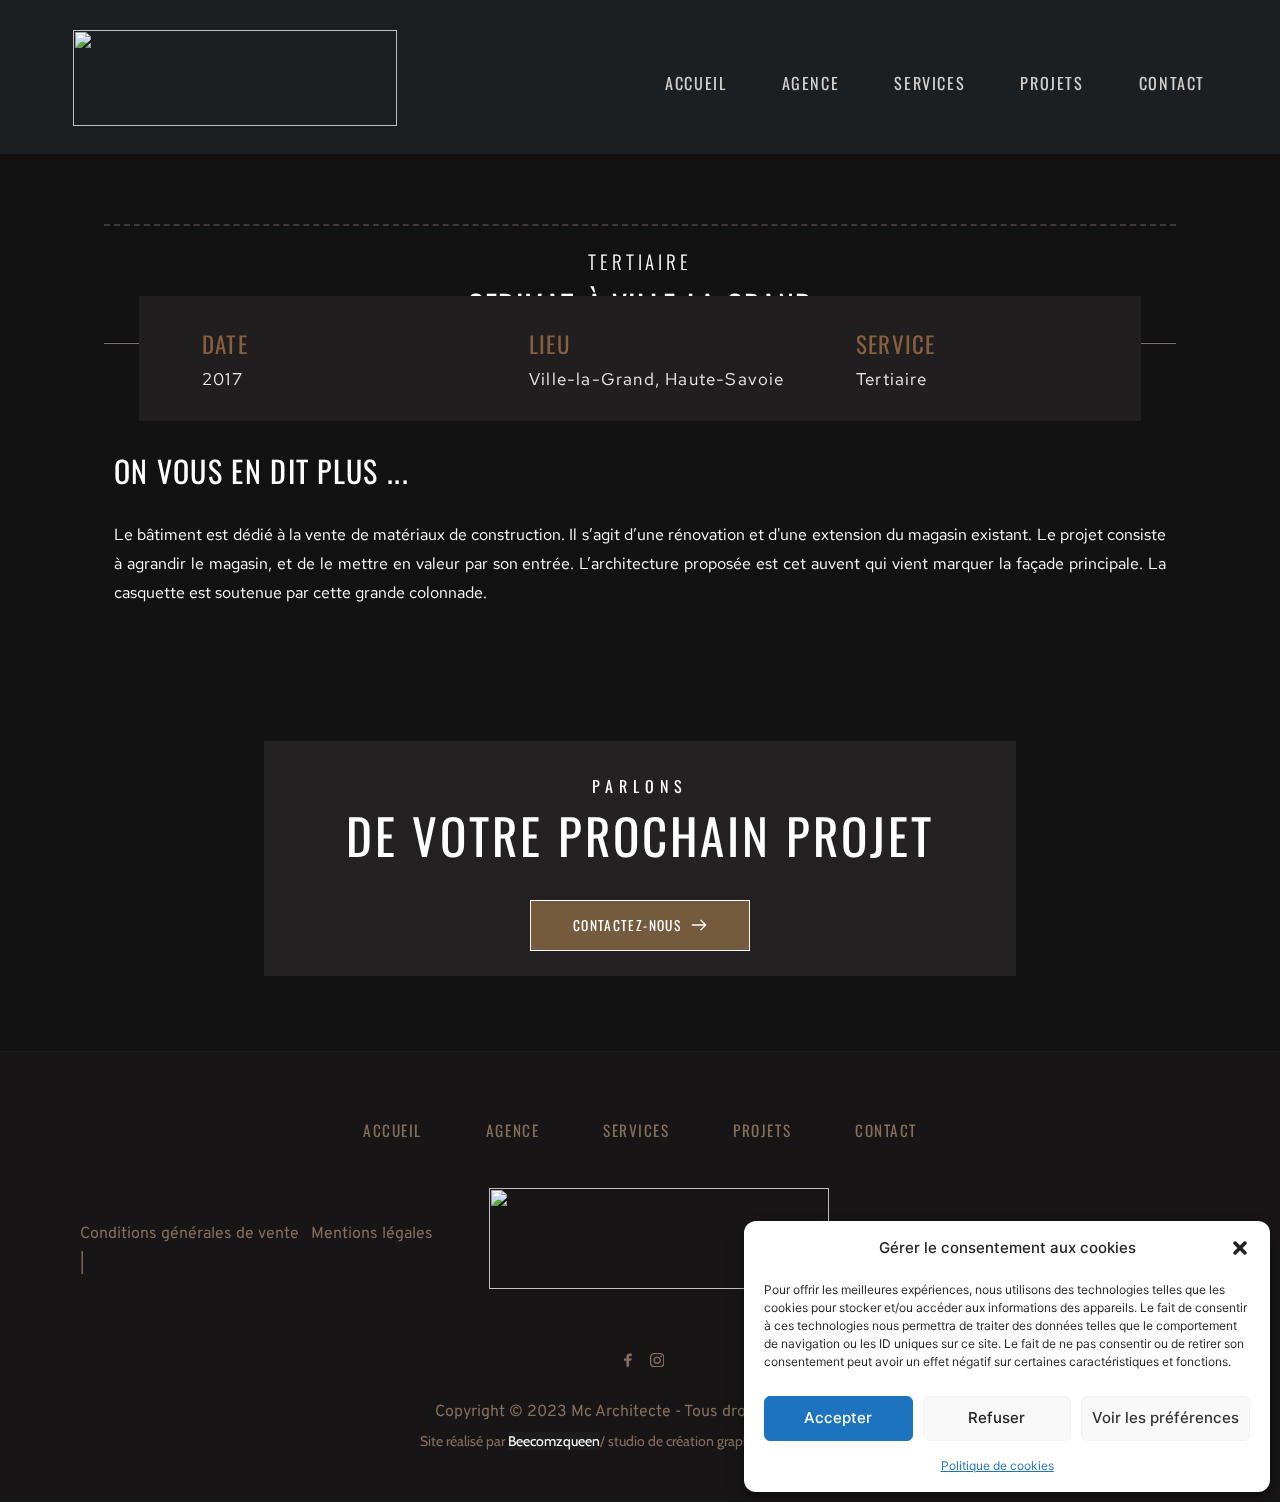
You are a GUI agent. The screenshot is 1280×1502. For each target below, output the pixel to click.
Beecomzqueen (554, 1441)
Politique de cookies (997, 1465)
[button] (1240, 1248)
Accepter (838, 1417)
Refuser (996, 1417)
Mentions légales (372, 1234)
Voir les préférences (1165, 1417)
